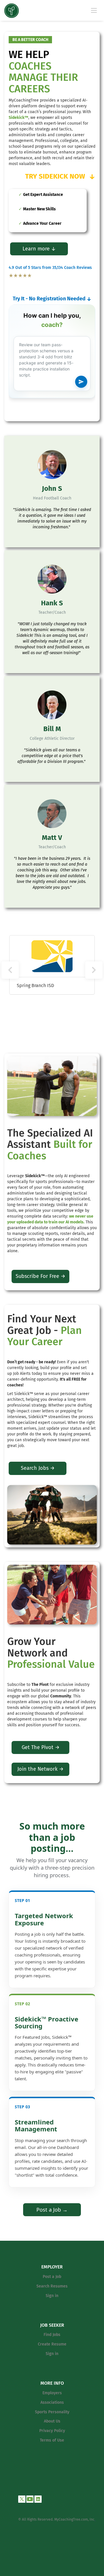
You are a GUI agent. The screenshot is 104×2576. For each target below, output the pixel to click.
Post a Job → (52, 2210)
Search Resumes (52, 2286)
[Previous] (10, 970)
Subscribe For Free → (40, 1276)
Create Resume (52, 2344)
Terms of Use (52, 2440)
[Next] (94, 970)
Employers (52, 2393)
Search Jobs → (38, 1468)
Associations (52, 2402)
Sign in (52, 2296)
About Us (52, 2421)
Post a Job (52, 2277)
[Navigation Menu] (94, 10)
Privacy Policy (52, 2431)
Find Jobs (52, 2335)
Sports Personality (52, 2412)
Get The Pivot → (41, 1747)
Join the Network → (40, 1769)
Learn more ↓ (39, 249)
